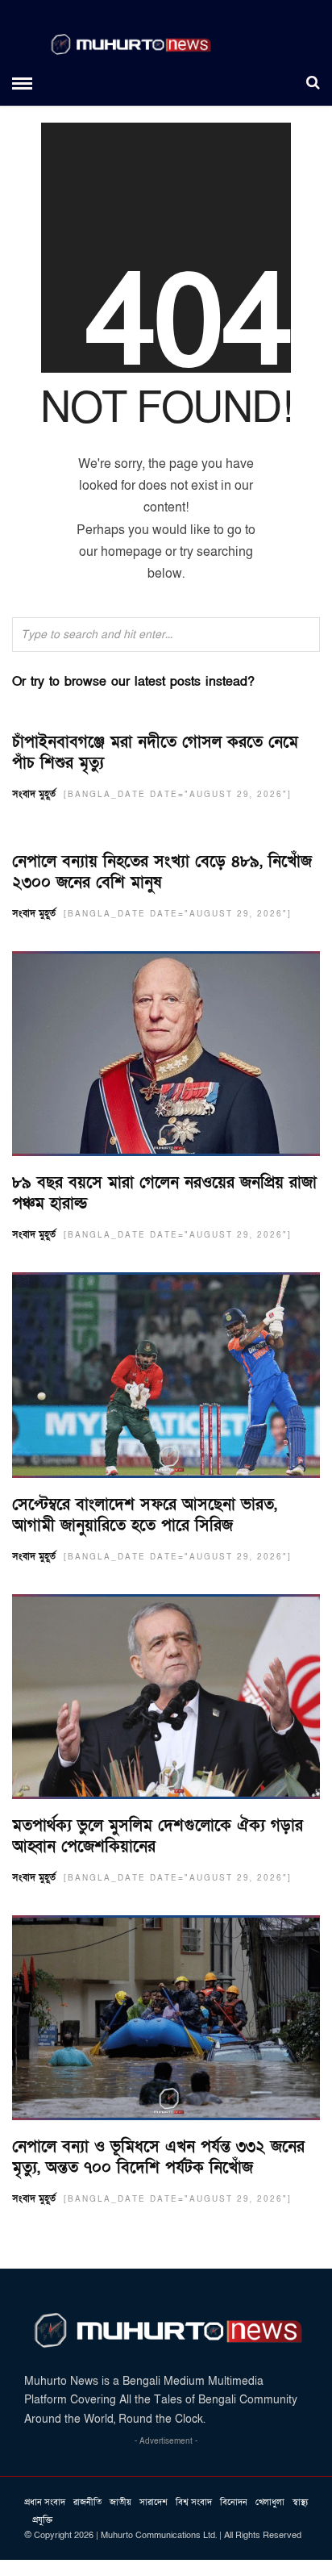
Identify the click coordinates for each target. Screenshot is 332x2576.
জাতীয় (120, 2502)
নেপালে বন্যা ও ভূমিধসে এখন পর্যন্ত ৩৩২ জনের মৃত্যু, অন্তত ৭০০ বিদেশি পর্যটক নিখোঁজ (158, 2157)
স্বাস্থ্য (300, 2502)
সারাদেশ (154, 2502)
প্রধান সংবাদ (45, 2502)
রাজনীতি (87, 2502)
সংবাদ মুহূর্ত (34, 794)
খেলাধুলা (270, 2502)
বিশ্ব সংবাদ (194, 2502)
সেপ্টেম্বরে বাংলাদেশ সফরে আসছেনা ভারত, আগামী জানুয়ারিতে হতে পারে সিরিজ (145, 1515)
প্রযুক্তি (42, 2520)
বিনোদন (234, 2502)
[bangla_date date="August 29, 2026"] (178, 795)
